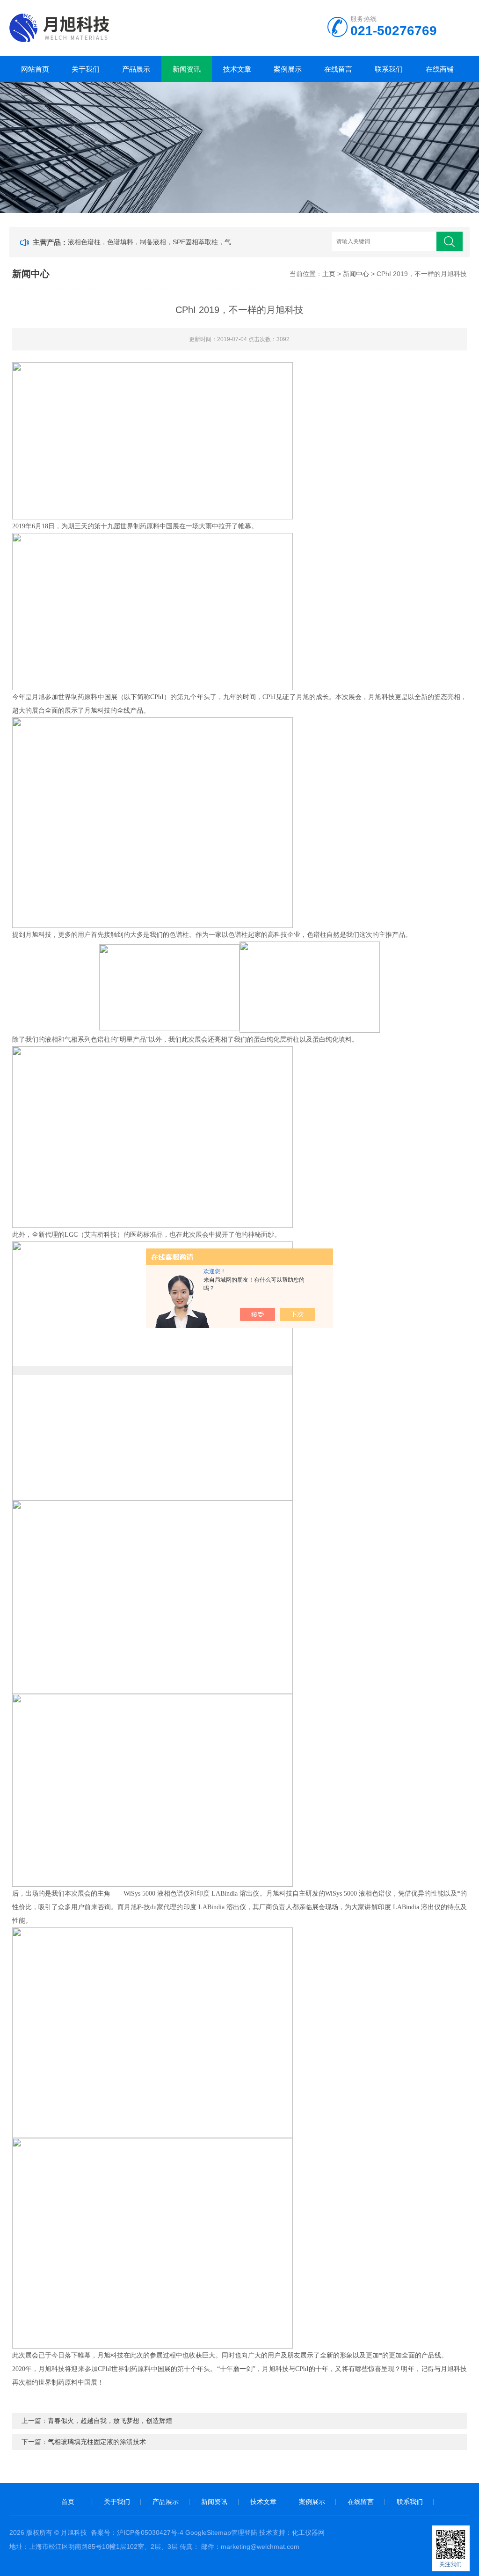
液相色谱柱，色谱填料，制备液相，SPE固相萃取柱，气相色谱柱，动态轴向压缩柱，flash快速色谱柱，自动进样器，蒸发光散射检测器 (155, 242)
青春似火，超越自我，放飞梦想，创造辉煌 (110, 2421)
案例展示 (288, 69)
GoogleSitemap (208, 2532)
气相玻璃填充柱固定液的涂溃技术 (97, 2442)
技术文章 (237, 69)
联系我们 (389, 69)
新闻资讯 (187, 69)
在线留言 (338, 69)
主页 (329, 274)
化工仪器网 (308, 2532)
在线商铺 (440, 69)
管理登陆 (244, 2532)
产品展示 (136, 69)
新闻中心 (356, 274)
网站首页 (35, 69)
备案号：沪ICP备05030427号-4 (137, 2532)
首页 (68, 2502)
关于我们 (86, 69)
